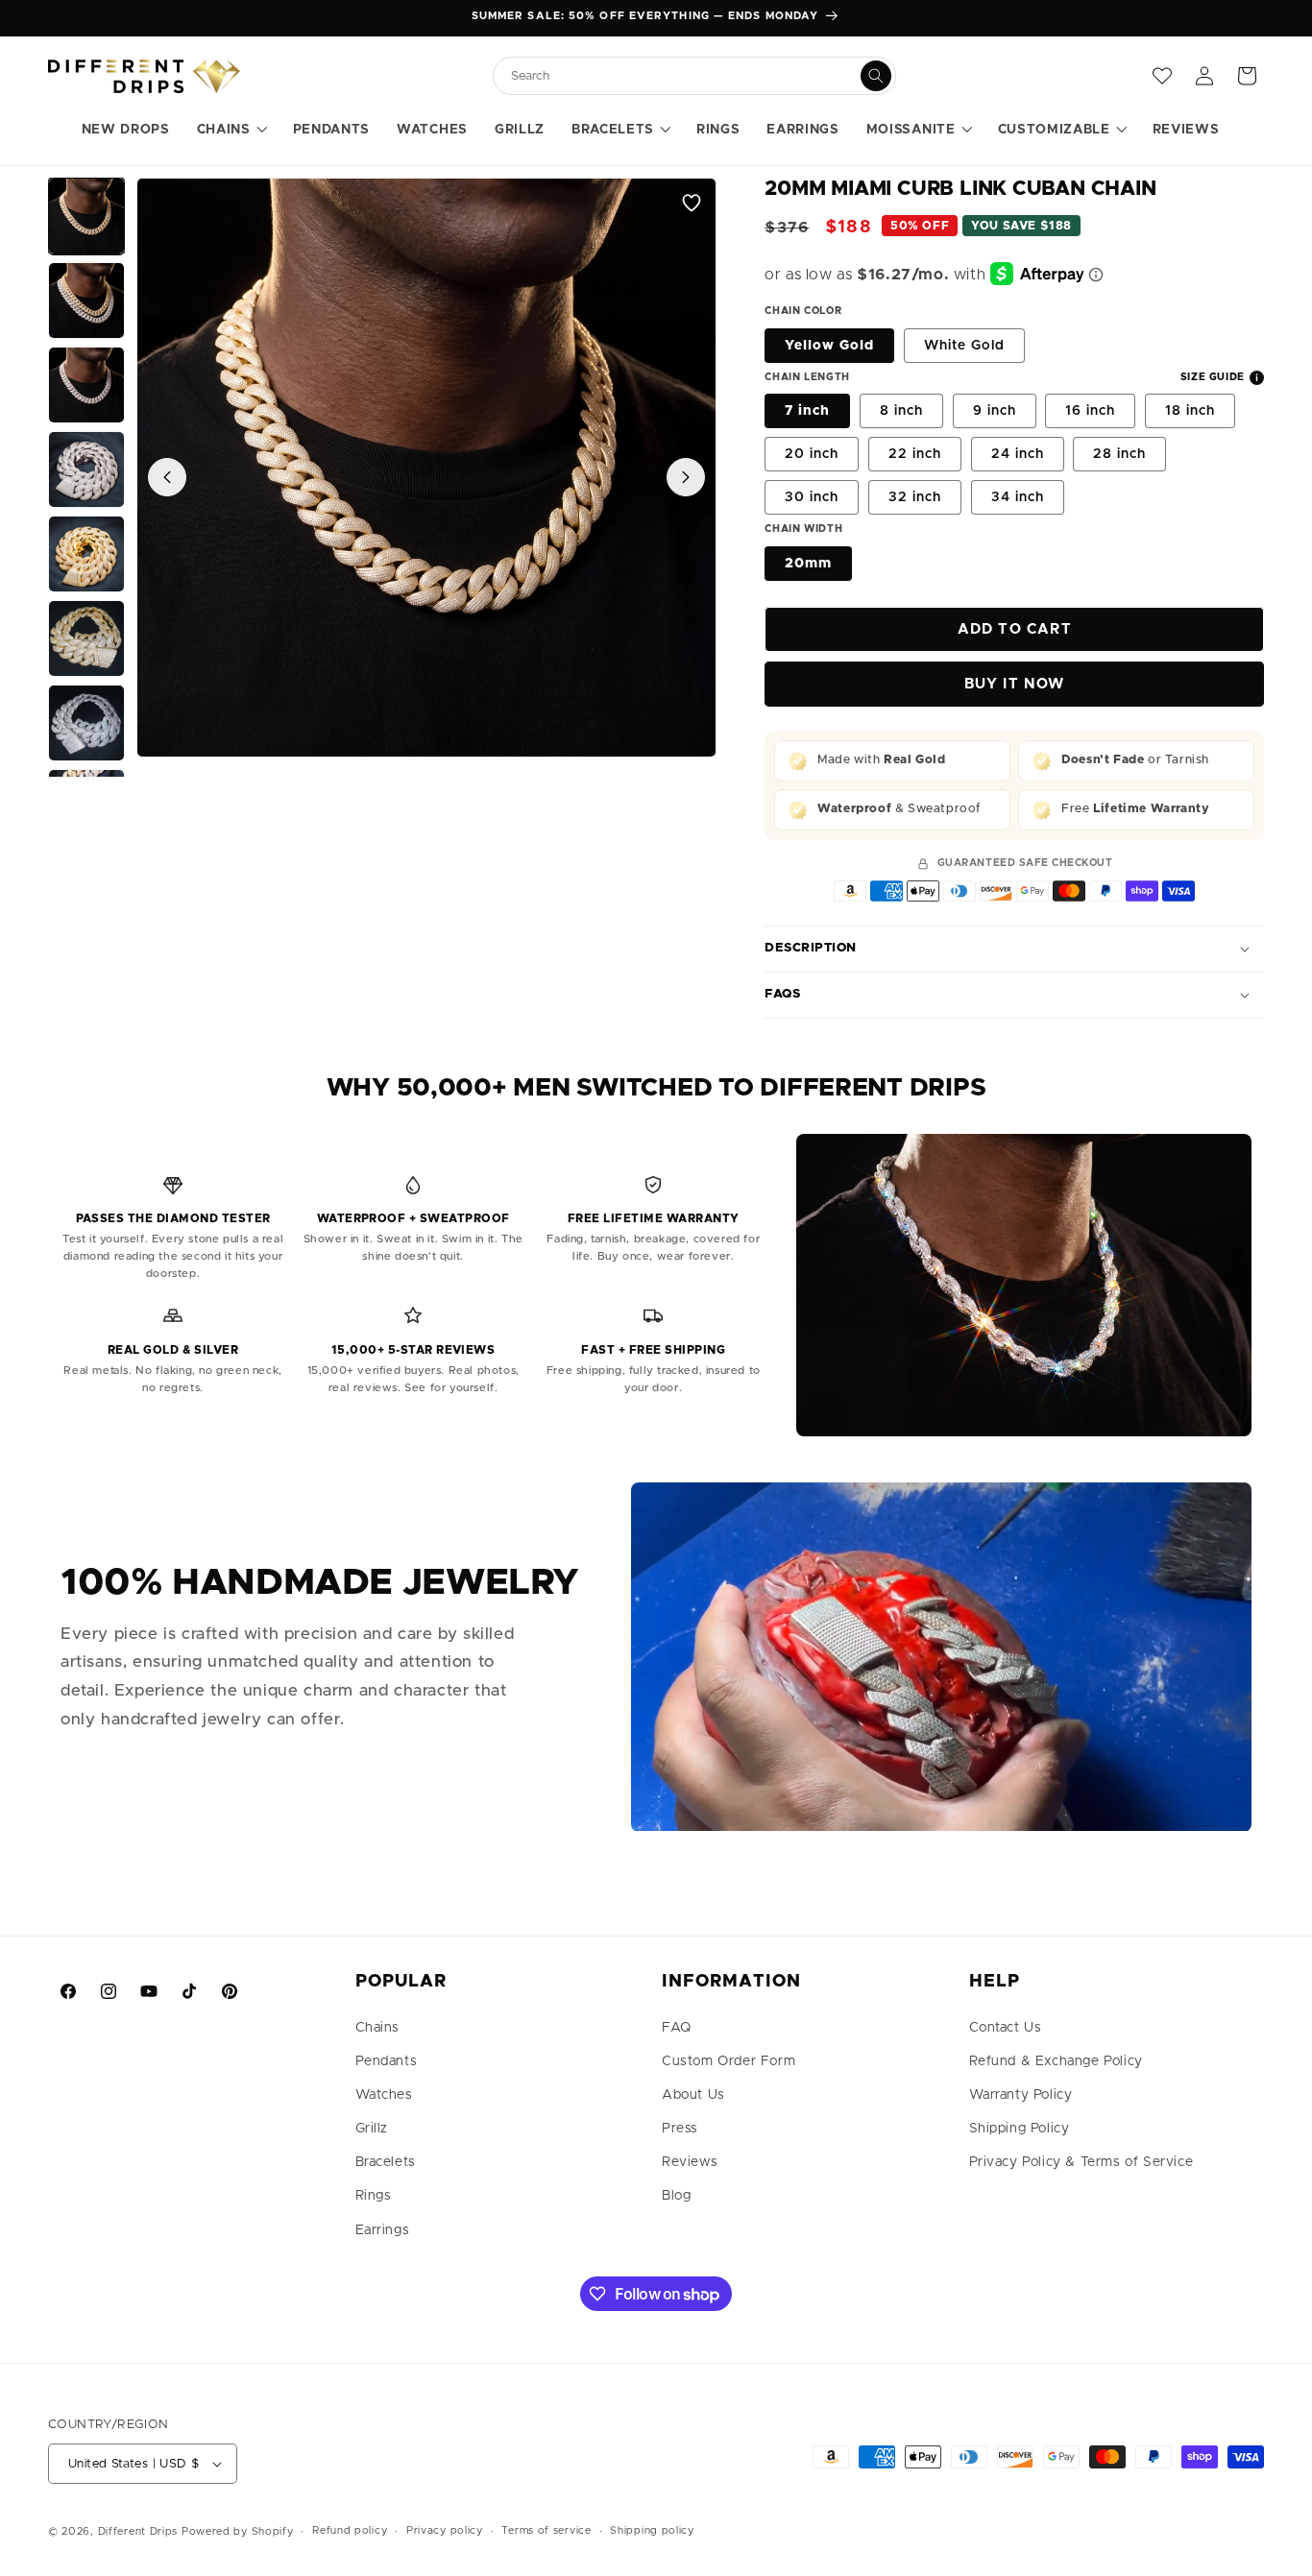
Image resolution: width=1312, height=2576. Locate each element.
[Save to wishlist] (692, 203)
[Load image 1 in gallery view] (86, 216)
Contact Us (1006, 2028)
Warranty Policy (1021, 2095)
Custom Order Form (729, 2061)
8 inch (901, 411)
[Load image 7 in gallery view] (86, 723)
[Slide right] (686, 477)
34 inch (1018, 497)
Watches (384, 2095)
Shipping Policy (1020, 2129)
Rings (374, 2196)
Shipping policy (652, 2530)
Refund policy (350, 2530)
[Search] (876, 76)
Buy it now (1015, 684)
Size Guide (1213, 377)
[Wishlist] (1162, 76)
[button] (231, 131)
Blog (676, 2196)
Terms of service (546, 2530)
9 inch (995, 411)
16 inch (1090, 411)
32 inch (915, 497)
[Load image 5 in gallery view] (86, 554)
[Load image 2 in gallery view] (86, 301)
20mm (808, 564)
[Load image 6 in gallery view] (86, 638)
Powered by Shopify (238, 2531)
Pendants (387, 2061)
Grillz (372, 2129)
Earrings (383, 2230)
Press (680, 2129)
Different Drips (140, 2531)
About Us (693, 2095)
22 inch (915, 454)
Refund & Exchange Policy (1056, 2061)
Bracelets (386, 2162)
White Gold (964, 346)
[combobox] (685, 76)
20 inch (812, 454)
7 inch (807, 411)
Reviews (690, 2162)
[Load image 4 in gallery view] (86, 469)
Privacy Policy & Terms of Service (1081, 2162)
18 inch (1190, 411)
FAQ (677, 2028)
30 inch (812, 497)
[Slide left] (167, 477)
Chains (378, 2028)
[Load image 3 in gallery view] (86, 385)
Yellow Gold (829, 346)
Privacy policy (445, 2530)
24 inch (1018, 454)
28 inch (1119, 454)
